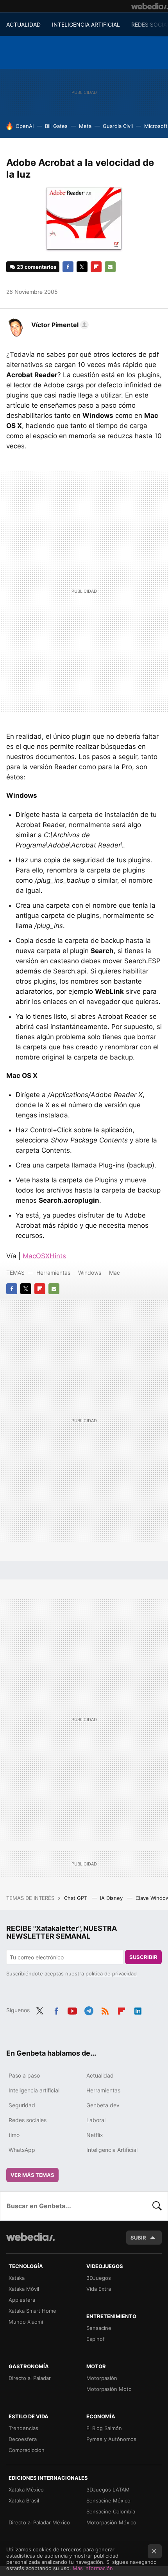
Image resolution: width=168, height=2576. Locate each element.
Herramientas (53, 1273)
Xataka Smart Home (32, 2311)
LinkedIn (138, 2009)
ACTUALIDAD (23, 24)
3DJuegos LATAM (108, 2490)
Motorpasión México (111, 2522)
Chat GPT (76, 1898)
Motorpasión (102, 2378)
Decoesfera (23, 2439)
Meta (85, 126)
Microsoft (156, 126)
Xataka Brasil (24, 2500)
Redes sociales (28, 2120)
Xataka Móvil (24, 2289)
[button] (59, 325)
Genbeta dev (103, 2105)
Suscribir (143, 1957)
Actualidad (100, 2075)
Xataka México (26, 2490)
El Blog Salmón (104, 2428)
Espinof (96, 2339)
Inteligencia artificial (34, 2090)
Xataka (17, 2278)
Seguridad (22, 2105)
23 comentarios (37, 267)
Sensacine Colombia (111, 2511)
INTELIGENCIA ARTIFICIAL (86, 24)
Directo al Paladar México (39, 2522)
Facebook (68, 267)
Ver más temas (32, 2175)
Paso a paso (24, 2075)
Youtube (72, 2009)
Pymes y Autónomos (111, 2439)
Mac (114, 1273)
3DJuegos (99, 2278)
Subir (138, 2238)
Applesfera (22, 2300)
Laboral (96, 2120)
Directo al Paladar (30, 2378)
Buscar (157, 2206)
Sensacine (99, 2328)
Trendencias (23, 2428)
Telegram (89, 2009)
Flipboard (96, 267)
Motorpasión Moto (109, 2389)
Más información (93, 2568)
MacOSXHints (44, 1256)
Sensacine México (108, 2500)
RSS (105, 2009)
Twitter (82, 267)
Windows (90, 1273)
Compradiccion (27, 2450)
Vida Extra (99, 2289)
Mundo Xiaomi (26, 2322)
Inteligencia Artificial (112, 2150)
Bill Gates (56, 126)
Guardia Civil (118, 126)
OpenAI (25, 126)
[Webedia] (150, 6)
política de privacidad (111, 1973)
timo (14, 2135)
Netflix (95, 2135)
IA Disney (112, 1898)
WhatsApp (22, 2150)
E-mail (110, 267)
